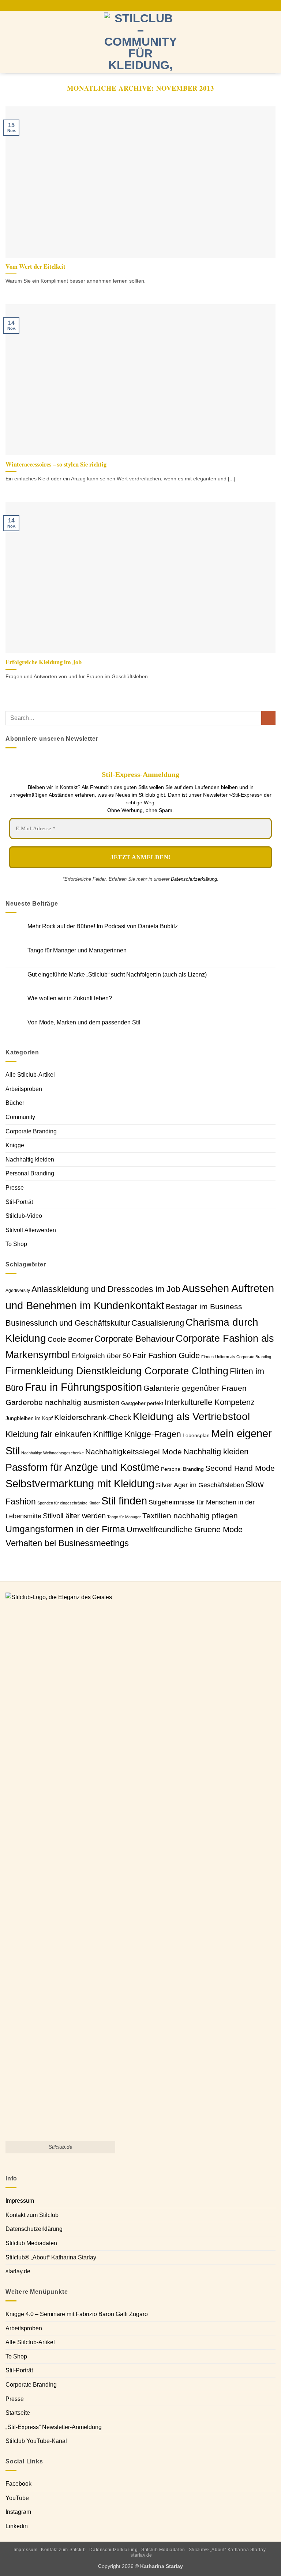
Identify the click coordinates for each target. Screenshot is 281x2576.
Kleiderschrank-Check (93, 1417)
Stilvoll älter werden (74, 1516)
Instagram (18, 2512)
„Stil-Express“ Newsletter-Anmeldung (54, 2427)
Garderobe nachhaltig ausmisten (63, 1402)
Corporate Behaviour (134, 1339)
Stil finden (124, 1501)
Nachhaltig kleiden (30, 1159)
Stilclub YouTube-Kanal (36, 2441)
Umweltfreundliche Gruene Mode (185, 1529)
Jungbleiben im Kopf (29, 1418)
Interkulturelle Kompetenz (210, 1402)
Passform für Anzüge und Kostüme (83, 1467)
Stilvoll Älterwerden (31, 1230)
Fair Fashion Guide (166, 1355)
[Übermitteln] (268, 718)
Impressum (20, 2201)
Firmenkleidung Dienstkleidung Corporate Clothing (117, 1371)
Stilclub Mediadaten (31, 2243)
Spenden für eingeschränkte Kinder (69, 1503)
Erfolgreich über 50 (101, 1356)
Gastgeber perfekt (142, 1403)
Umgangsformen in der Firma (65, 1529)
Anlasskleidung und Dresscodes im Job (106, 1289)
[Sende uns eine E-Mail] (137, 5)
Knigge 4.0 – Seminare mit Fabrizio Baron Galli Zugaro (77, 2314)
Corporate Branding (31, 1131)
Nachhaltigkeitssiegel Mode (134, 1452)
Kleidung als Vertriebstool (191, 1417)
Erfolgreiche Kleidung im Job (44, 662)
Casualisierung (158, 1323)
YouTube (17, 2498)
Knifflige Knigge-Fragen (137, 1434)
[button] (10, 42)
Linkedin (17, 2526)
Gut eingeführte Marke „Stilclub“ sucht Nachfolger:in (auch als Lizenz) (117, 975)
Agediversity (18, 1291)
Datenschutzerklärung (194, 879)
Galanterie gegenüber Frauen (195, 1388)
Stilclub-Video (24, 1216)
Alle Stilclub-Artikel (30, 1075)
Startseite (18, 2413)
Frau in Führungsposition (83, 1387)
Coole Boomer (70, 1339)
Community (20, 1117)
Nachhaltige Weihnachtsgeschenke (53, 1453)
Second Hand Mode (240, 1468)
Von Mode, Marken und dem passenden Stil (84, 1022)
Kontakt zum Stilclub (32, 2215)
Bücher (15, 1103)
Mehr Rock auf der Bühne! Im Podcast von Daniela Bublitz (103, 926)
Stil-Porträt (19, 1202)
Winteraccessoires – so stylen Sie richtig (56, 464)
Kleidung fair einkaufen (48, 1434)
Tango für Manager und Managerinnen (77, 950)
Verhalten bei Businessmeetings (67, 1543)
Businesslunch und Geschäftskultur (68, 1323)
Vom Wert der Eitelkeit (35, 267)
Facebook (18, 2484)
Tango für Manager (124, 1517)
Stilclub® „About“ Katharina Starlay (51, 2257)
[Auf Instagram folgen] (130, 5)
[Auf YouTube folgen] (151, 5)
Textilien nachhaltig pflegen (190, 1516)
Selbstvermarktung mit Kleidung (80, 1484)
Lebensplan (196, 1436)
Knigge (15, 1145)
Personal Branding (30, 1173)
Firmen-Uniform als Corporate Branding (236, 1357)
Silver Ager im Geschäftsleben (200, 1485)
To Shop (16, 1244)
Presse (15, 1188)
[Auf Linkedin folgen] (144, 5)
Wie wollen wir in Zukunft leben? (70, 998)
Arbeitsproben (24, 1089)
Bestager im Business (204, 1306)
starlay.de (18, 2271)
